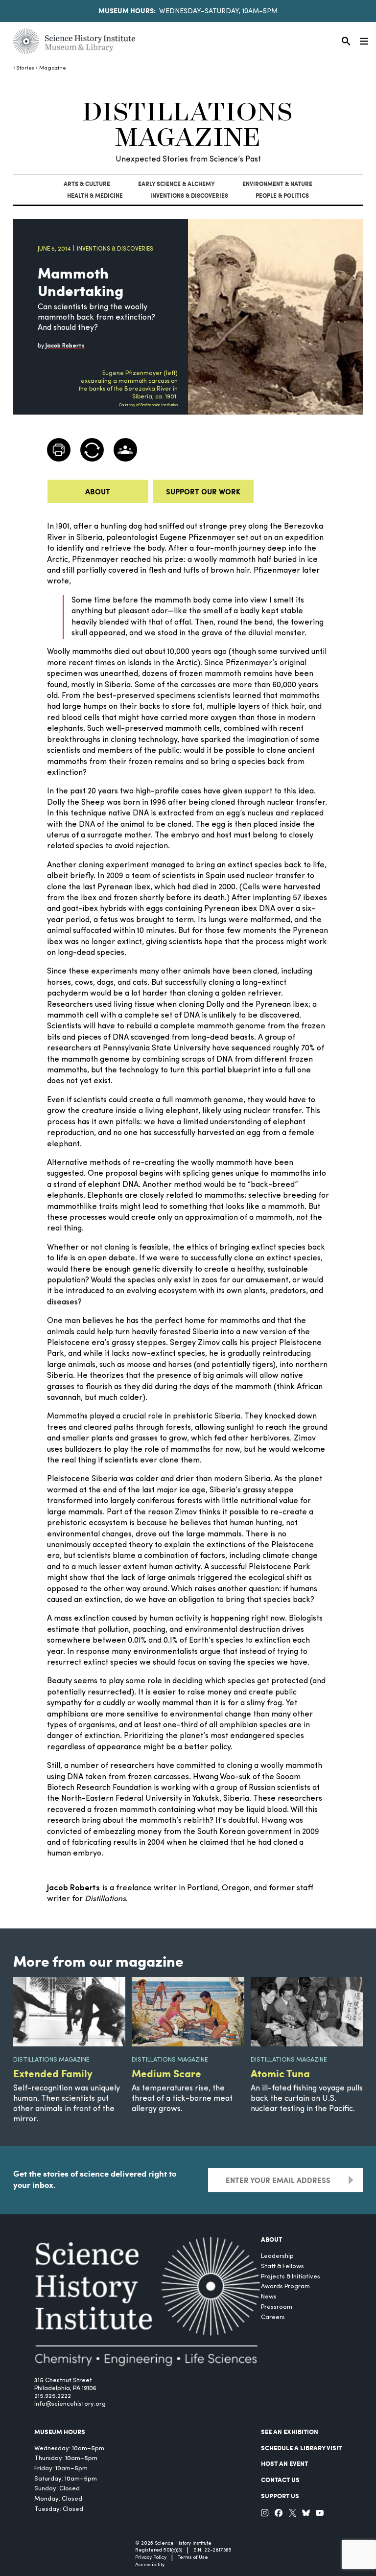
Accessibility (150, 2565)
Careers (273, 2317)
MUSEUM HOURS (60, 2432)
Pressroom (277, 2307)
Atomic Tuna (280, 2073)
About (98, 491)
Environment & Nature (277, 184)
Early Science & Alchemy (176, 184)
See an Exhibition (290, 2432)
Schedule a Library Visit (301, 2448)
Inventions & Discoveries (189, 196)
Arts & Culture (87, 184)
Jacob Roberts (73, 1888)
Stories (25, 68)
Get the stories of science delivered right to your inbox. (95, 2179)
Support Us (280, 2496)
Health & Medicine (95, 196)
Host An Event (284, 2463)
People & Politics (282, 196)
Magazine (52, 68)
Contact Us (280, 2480)
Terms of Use (193, 2558)
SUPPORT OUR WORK (203, 491)
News (269, 2297)
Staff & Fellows (282, 2266)
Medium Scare (166, 2073)
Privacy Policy (151, 2558)
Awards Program (285, 2286)
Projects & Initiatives (291, 2277)
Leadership (277, 2256)
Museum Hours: (127, 10)
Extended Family (53, 2073)
